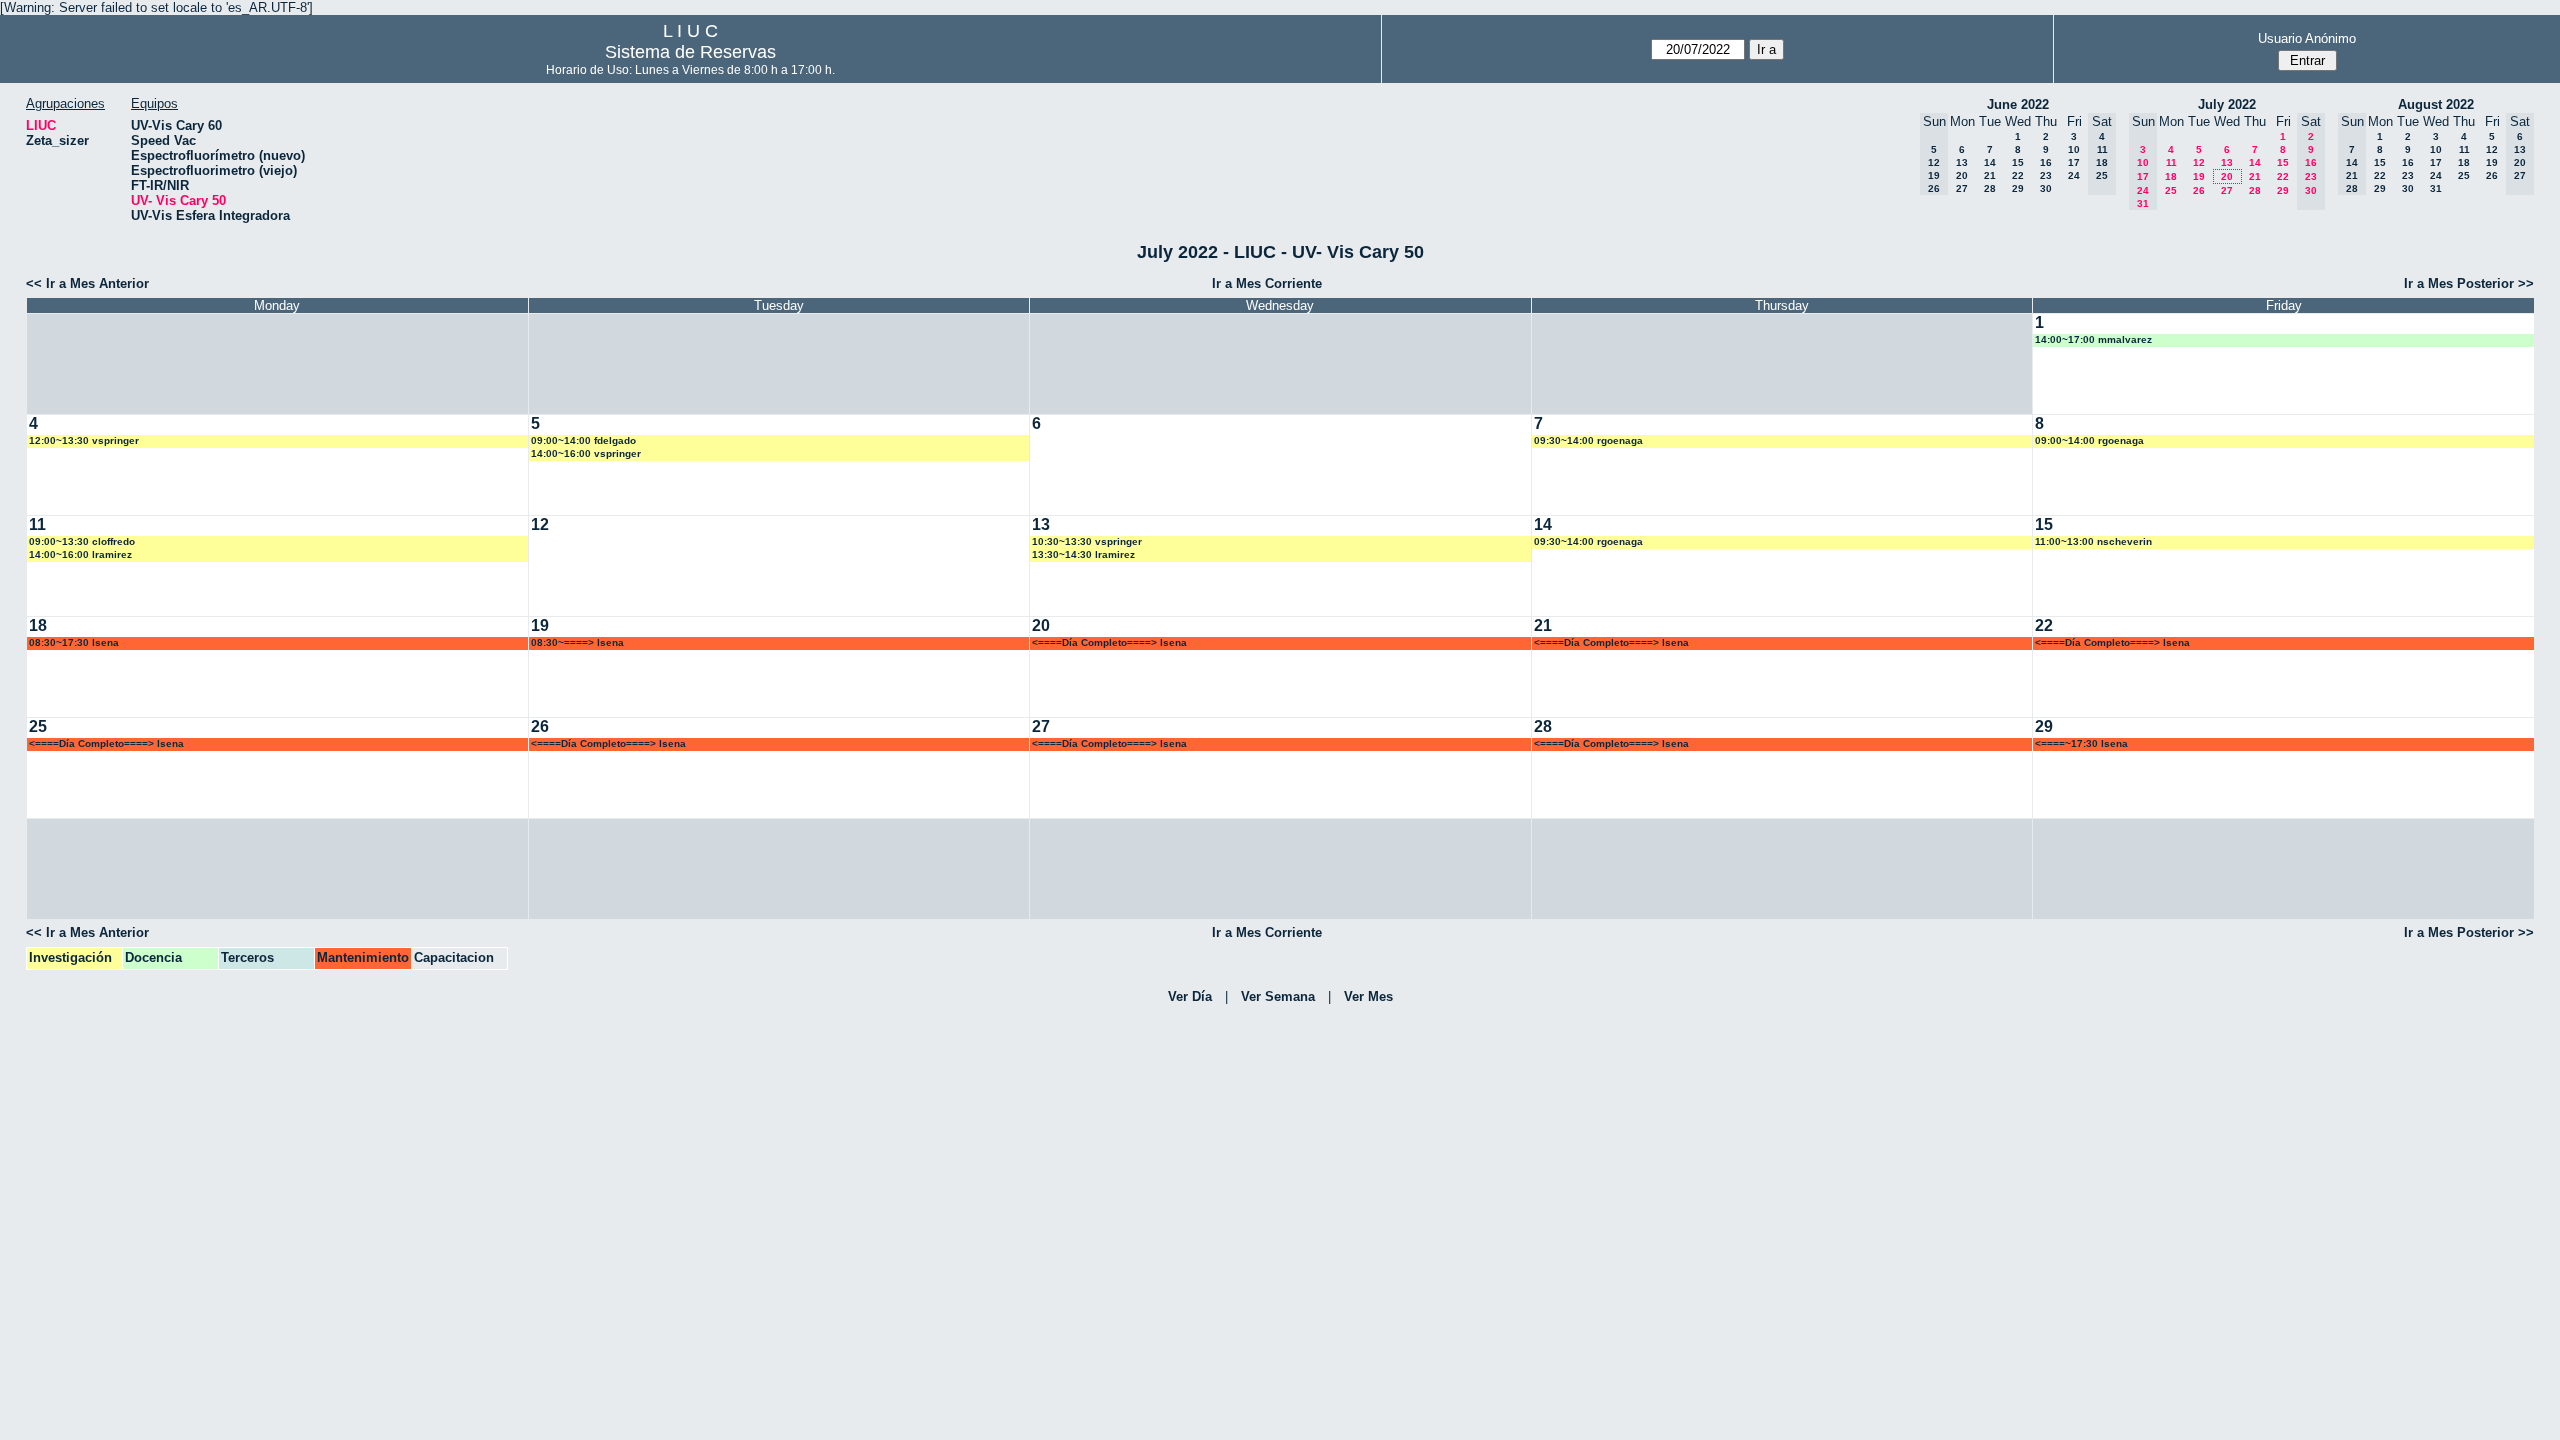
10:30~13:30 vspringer (1087, 541)
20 (1962, 175)
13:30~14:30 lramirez (1083, 554)
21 (1990, 175)
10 (2074, 149)
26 (2199, 190)
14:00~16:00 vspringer (586, 453)
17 (2074, 162)
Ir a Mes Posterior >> (2469, 283)
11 (2171, 162)
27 (1962, 188)
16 (2046, 162)
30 (2046, 188)
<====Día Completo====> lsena (1109, 642)
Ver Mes (1368, 996)
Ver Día (1190, 996)
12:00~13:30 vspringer (84, 440)
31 (2436, 188)
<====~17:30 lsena (2081, 743)
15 (2018, 162)
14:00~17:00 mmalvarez (2093, 339)
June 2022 (2018, 104)
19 (2199, 176)
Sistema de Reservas (690, 52)
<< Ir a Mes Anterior (87, 283)
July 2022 (2227, 104)
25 (2171, 190)
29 (2018, 188)
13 (1962, 162)
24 (2074, 175)
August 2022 (2436, 104)
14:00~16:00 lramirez (80, 554)
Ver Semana (1278, 996)
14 (1990, 162)
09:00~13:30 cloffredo (82, 541)
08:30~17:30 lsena (74, 642)
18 (2171, 176)
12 (2199, 162)
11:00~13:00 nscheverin (2093, 541)
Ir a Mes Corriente (1267, 283)
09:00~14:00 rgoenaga (2089, 440)
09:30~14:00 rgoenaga (1588, 440)
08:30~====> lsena (577, 642)
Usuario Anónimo (2307, 38)
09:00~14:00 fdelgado (583, 440)
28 (1990, 188)
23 (2046, 175)
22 (2018, 175)
